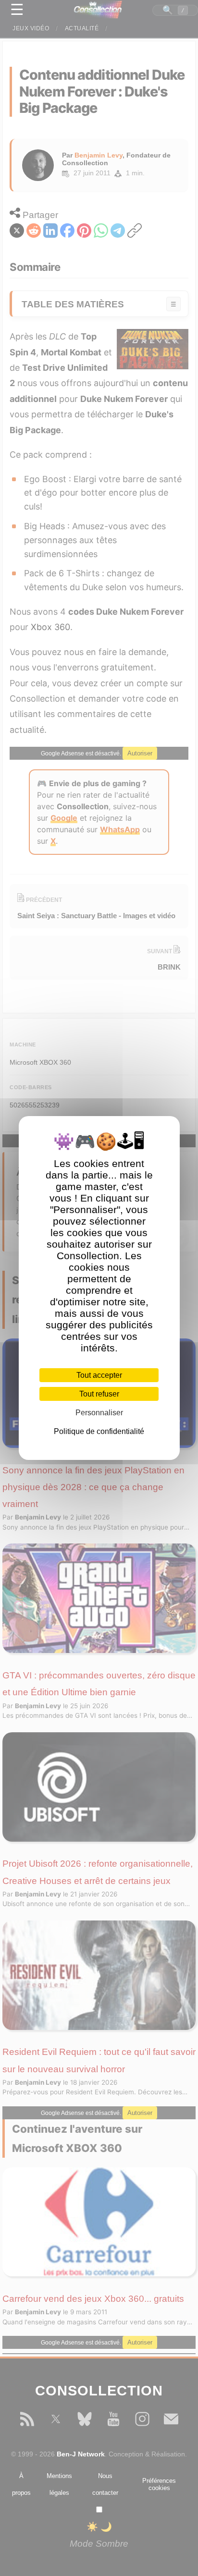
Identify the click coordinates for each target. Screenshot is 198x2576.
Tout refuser (99, 1394)
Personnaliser (99, 1413)
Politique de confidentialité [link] (99, 1431)
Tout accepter (99, 1375)
